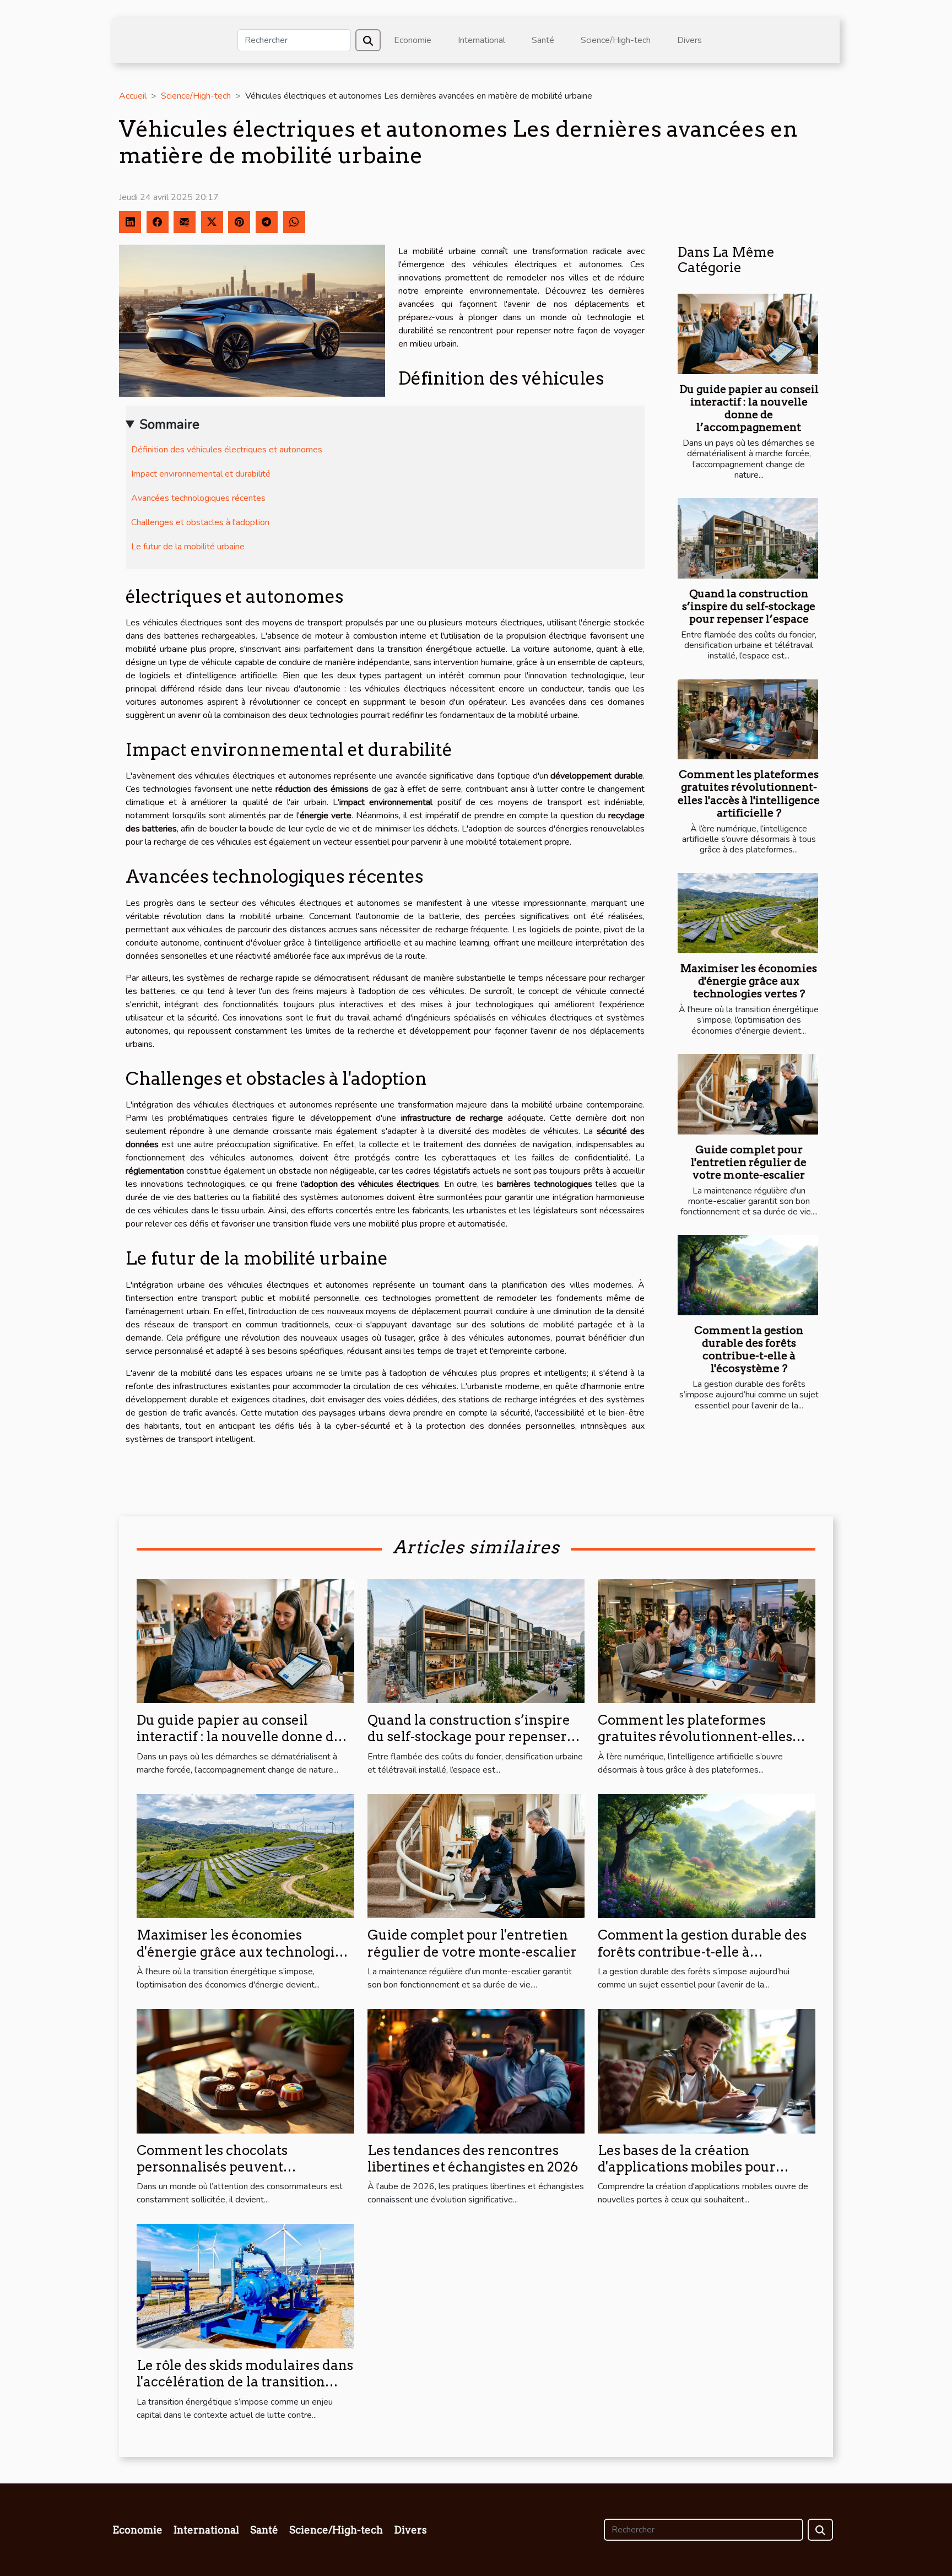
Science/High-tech (616, 40)
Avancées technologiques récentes (198, 498)
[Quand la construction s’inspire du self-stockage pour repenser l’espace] (748, 538)
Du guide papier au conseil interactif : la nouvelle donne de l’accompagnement (749, 408)
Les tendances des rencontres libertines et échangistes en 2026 (473, 2159)
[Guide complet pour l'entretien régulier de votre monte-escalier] (748, 1094)
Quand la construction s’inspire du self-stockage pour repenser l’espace (749, 606)
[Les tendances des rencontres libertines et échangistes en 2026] (476, 2071)
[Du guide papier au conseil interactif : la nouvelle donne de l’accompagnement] (748, 334)
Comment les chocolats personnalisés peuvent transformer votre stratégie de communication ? (234, 2175)
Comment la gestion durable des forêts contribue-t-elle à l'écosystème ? (749, 1349)
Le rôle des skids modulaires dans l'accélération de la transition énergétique (245, 2382)
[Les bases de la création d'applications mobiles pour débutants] (707, 2071)
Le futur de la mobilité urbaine (188, 547)
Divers (689, 40)
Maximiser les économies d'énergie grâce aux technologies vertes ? (749, 981)
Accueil (133, 96)
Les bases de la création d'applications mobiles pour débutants (687, 2167)
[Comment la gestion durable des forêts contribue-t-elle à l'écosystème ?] (748, 1275)
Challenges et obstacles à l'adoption (200, 522)
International (482, 40)
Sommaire (169, 424)
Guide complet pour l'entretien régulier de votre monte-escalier (749, 1162)
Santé (543, 40)
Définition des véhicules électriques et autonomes (227, 450)
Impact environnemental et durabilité (201, 474)
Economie (413, 40)
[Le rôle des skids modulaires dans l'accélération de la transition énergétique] (245, 2286)
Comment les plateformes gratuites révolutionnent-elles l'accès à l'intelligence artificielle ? (749, 793)
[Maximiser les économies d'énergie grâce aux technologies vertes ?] (748, 913)
